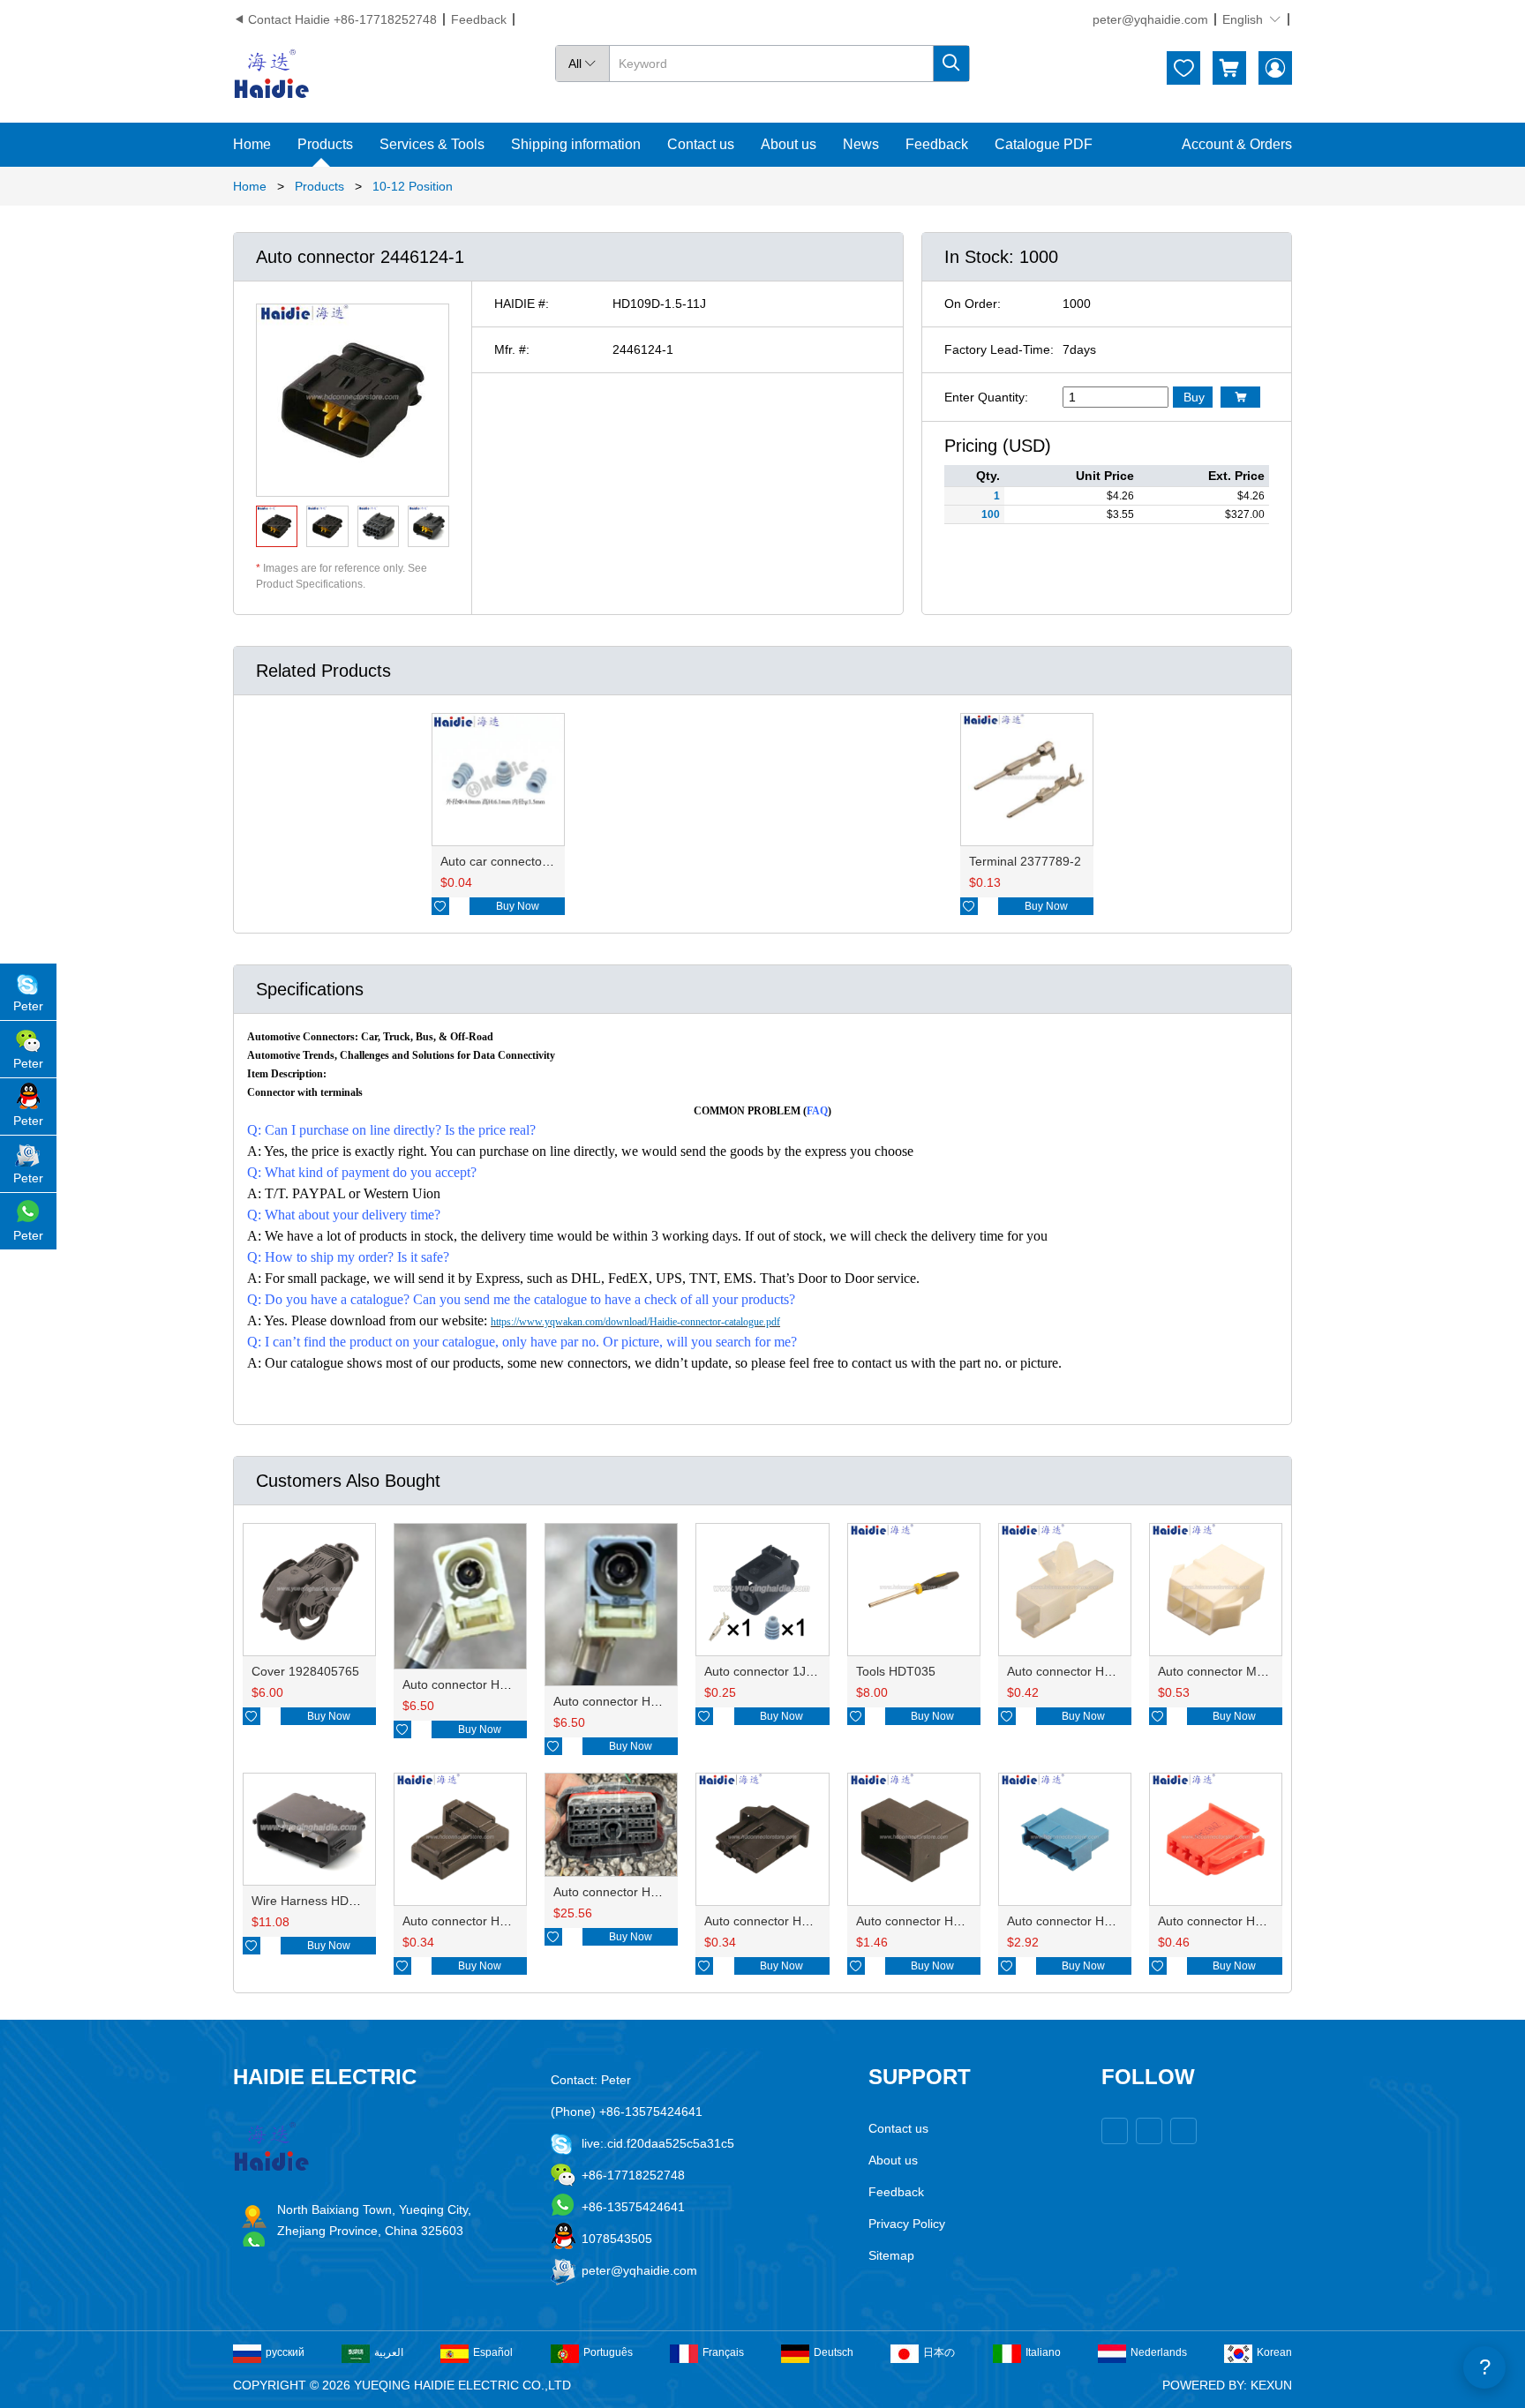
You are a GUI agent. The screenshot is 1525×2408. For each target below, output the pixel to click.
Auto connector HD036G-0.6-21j (492, 1921)
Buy (1194, 397)
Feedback (479, 19)
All (582, 64)
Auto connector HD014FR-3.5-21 (646, 1701)
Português (608, 2352)
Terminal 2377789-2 (1025, 861)
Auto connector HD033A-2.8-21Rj (1251, 1921)
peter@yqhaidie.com (1150, 19)
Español (493, 2352)
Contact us (701, 144)
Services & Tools (432, 144)
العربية (389, 2352)
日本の (939, 2352)
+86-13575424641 (633, 2207)
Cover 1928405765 (305, 1671)
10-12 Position (413, 186)
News (861, 144)
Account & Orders (1237, 144)
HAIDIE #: (522, 304)
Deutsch (834, 2352)
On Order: (973, 304)
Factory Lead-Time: (999, 349)
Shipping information (576, 144)
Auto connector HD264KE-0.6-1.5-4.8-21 (667, 1892)
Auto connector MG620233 (1233, 1671)
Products (325, 144)
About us (789, 144)
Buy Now (518, 906)
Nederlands (1159, 2352)
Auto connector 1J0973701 (780, 1671)
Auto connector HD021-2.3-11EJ (1097, 1671)
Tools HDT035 (896, 1671)
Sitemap (891, 2255)
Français (723, 2352)
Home (252, 144)
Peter (28, 1006)
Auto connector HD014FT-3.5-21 (494, 1684)
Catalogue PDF (1044, 144)
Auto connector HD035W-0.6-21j (795, 1921)
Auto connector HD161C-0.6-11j (945, 1921)
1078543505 (617, 2239)
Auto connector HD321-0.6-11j (1092, 1921)
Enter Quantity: (986, 397)
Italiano (1043, 2352)
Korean (1274, 2352)
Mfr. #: (512, 349)
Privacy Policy (907, 2224)
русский (285, 2352)
